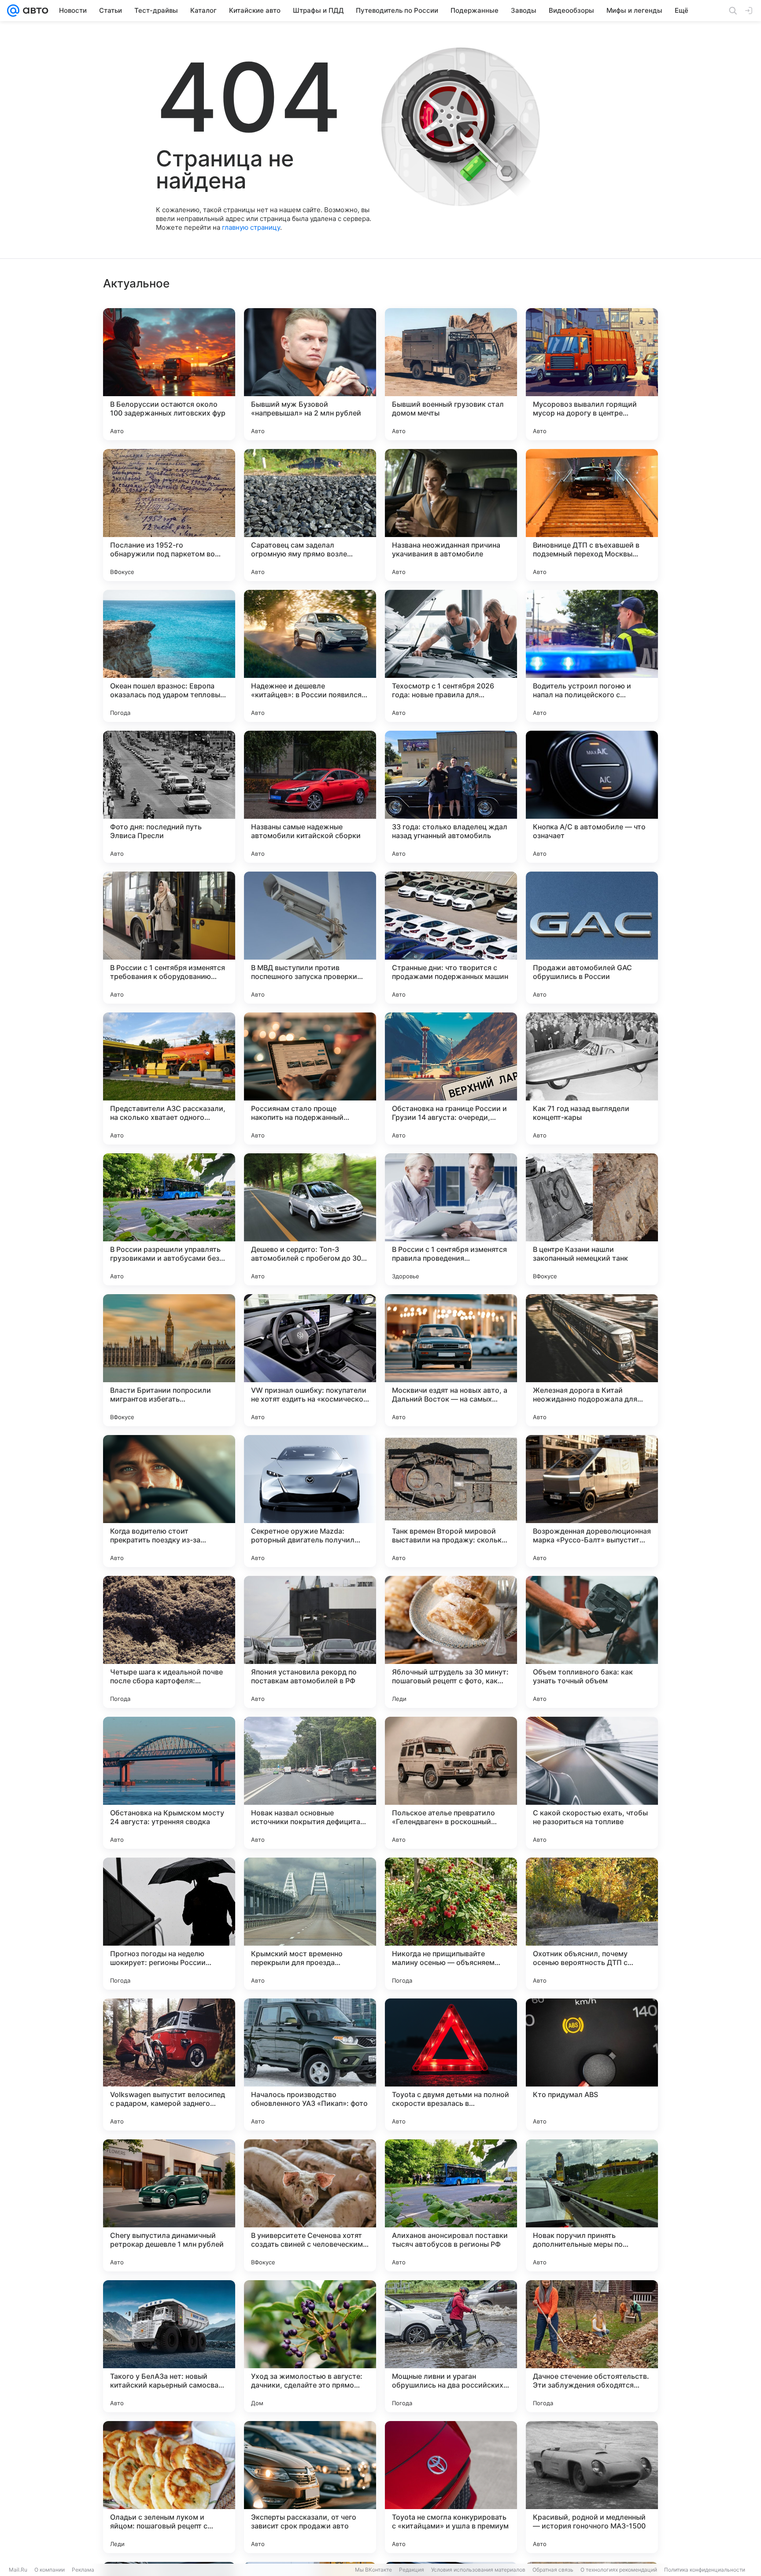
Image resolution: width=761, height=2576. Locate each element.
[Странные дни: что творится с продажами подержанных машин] (451, 938)
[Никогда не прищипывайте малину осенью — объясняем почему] (451, 1924)
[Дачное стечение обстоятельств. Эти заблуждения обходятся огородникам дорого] (592, 2346)
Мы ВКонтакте (373, 2570)
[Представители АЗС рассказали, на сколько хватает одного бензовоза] (169, 1078)
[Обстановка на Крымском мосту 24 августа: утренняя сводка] (169, 1783)
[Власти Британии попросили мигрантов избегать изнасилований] (169, 1360)
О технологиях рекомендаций (619, 2570)
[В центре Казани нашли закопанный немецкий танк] (592, 1219)
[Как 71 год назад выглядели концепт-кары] (592, 1078)
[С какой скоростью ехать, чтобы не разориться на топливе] (592, 1783)
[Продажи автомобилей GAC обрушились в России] (592, 938)
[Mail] (13, 11)
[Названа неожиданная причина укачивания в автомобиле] (451, 515)
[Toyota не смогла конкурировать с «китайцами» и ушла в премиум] (451, 2487)
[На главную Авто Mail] (34, 11)
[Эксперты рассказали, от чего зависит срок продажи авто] (310, 2487)
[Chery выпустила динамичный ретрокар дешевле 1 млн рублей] (169, 2205)
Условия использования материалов (478, 2570)
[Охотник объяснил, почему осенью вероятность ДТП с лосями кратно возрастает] (592, 1924)
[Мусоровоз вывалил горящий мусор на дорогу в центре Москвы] (592, 374)
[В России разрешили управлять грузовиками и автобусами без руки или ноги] (169, 1219)
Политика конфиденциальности (705, 2570)
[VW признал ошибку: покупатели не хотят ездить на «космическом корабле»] (310, 1360)
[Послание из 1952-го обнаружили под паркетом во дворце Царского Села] (169, 515)
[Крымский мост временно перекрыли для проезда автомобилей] (310, 1924)
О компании (50, 2570)
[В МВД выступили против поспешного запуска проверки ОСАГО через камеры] (310, 938)
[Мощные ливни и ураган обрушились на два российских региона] (451, 2346)
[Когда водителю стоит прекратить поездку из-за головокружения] (169, 1501)
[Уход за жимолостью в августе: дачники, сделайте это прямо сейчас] (310, 2346)
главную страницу (251, 227)
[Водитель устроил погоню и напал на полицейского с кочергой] (592, 656)
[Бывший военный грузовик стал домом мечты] (451, 374)
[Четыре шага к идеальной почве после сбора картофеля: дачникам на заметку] (169, 1642)
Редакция (412, 2570)
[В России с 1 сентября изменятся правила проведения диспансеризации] (451, 1219)
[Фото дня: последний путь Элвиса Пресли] (169, 797)
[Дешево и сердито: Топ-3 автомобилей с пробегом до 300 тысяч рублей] (310, 1219)
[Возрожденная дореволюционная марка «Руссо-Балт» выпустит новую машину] (592, 1501)
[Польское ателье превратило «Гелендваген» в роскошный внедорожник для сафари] (451, 1783)
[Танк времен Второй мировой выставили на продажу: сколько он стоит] (451, 1501)
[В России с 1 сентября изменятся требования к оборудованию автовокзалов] (169, 938)
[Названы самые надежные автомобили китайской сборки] (310, 797)
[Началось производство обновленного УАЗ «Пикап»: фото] (310, 2064)
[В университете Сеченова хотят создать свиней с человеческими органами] (310, 2205)
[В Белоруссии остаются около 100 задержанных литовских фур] (169, 374)
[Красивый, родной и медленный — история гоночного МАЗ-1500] (592, 2487)
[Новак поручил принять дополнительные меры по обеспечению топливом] (592, 2205)
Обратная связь (553, 2570)
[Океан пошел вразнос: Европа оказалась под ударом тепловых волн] (169, 656)
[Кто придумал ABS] (592, 2064)
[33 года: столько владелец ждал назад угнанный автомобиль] (451, 797)
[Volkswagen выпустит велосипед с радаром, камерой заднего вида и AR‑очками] (169, 2064)
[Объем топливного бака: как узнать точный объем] (592, 1642)
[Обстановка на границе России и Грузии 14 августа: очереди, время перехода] (451, 1078)
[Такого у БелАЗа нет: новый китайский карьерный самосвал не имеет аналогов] (169, 2346)
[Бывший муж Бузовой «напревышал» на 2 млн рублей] (310, 374)
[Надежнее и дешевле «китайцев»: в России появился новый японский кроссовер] (310, 656)
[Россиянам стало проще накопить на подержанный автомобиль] (310, 1078)
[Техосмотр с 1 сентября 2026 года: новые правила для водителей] (451, 656)
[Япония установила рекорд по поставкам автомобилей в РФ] (310, 1642)
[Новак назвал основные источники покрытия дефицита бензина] (310, 1783)
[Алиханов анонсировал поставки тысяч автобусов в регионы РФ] (451, 2205)
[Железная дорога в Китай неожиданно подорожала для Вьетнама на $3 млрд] (592, 1360)
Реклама (83, 2570)
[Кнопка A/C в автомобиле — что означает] (592, 797)
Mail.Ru (18, 2570)
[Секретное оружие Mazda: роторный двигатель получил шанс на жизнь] (310, 1501)
